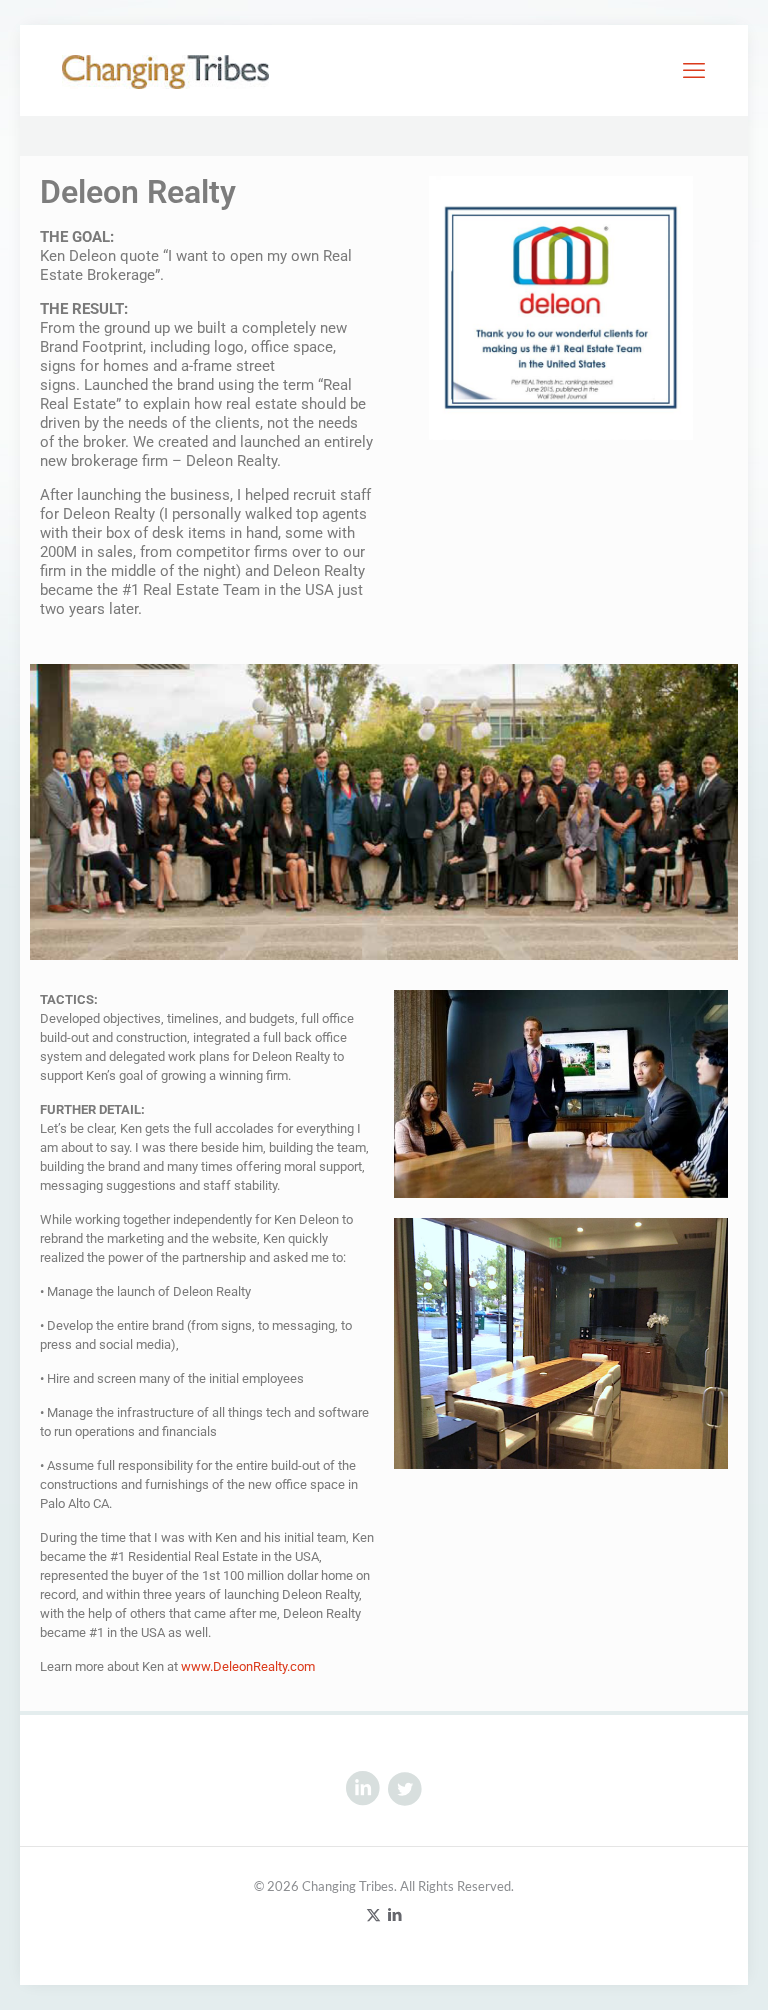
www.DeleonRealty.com (248, 1666)
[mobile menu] (694, 70)
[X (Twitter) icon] (373, 1914)
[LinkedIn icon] (394, 1914)
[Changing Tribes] (165, 70)
